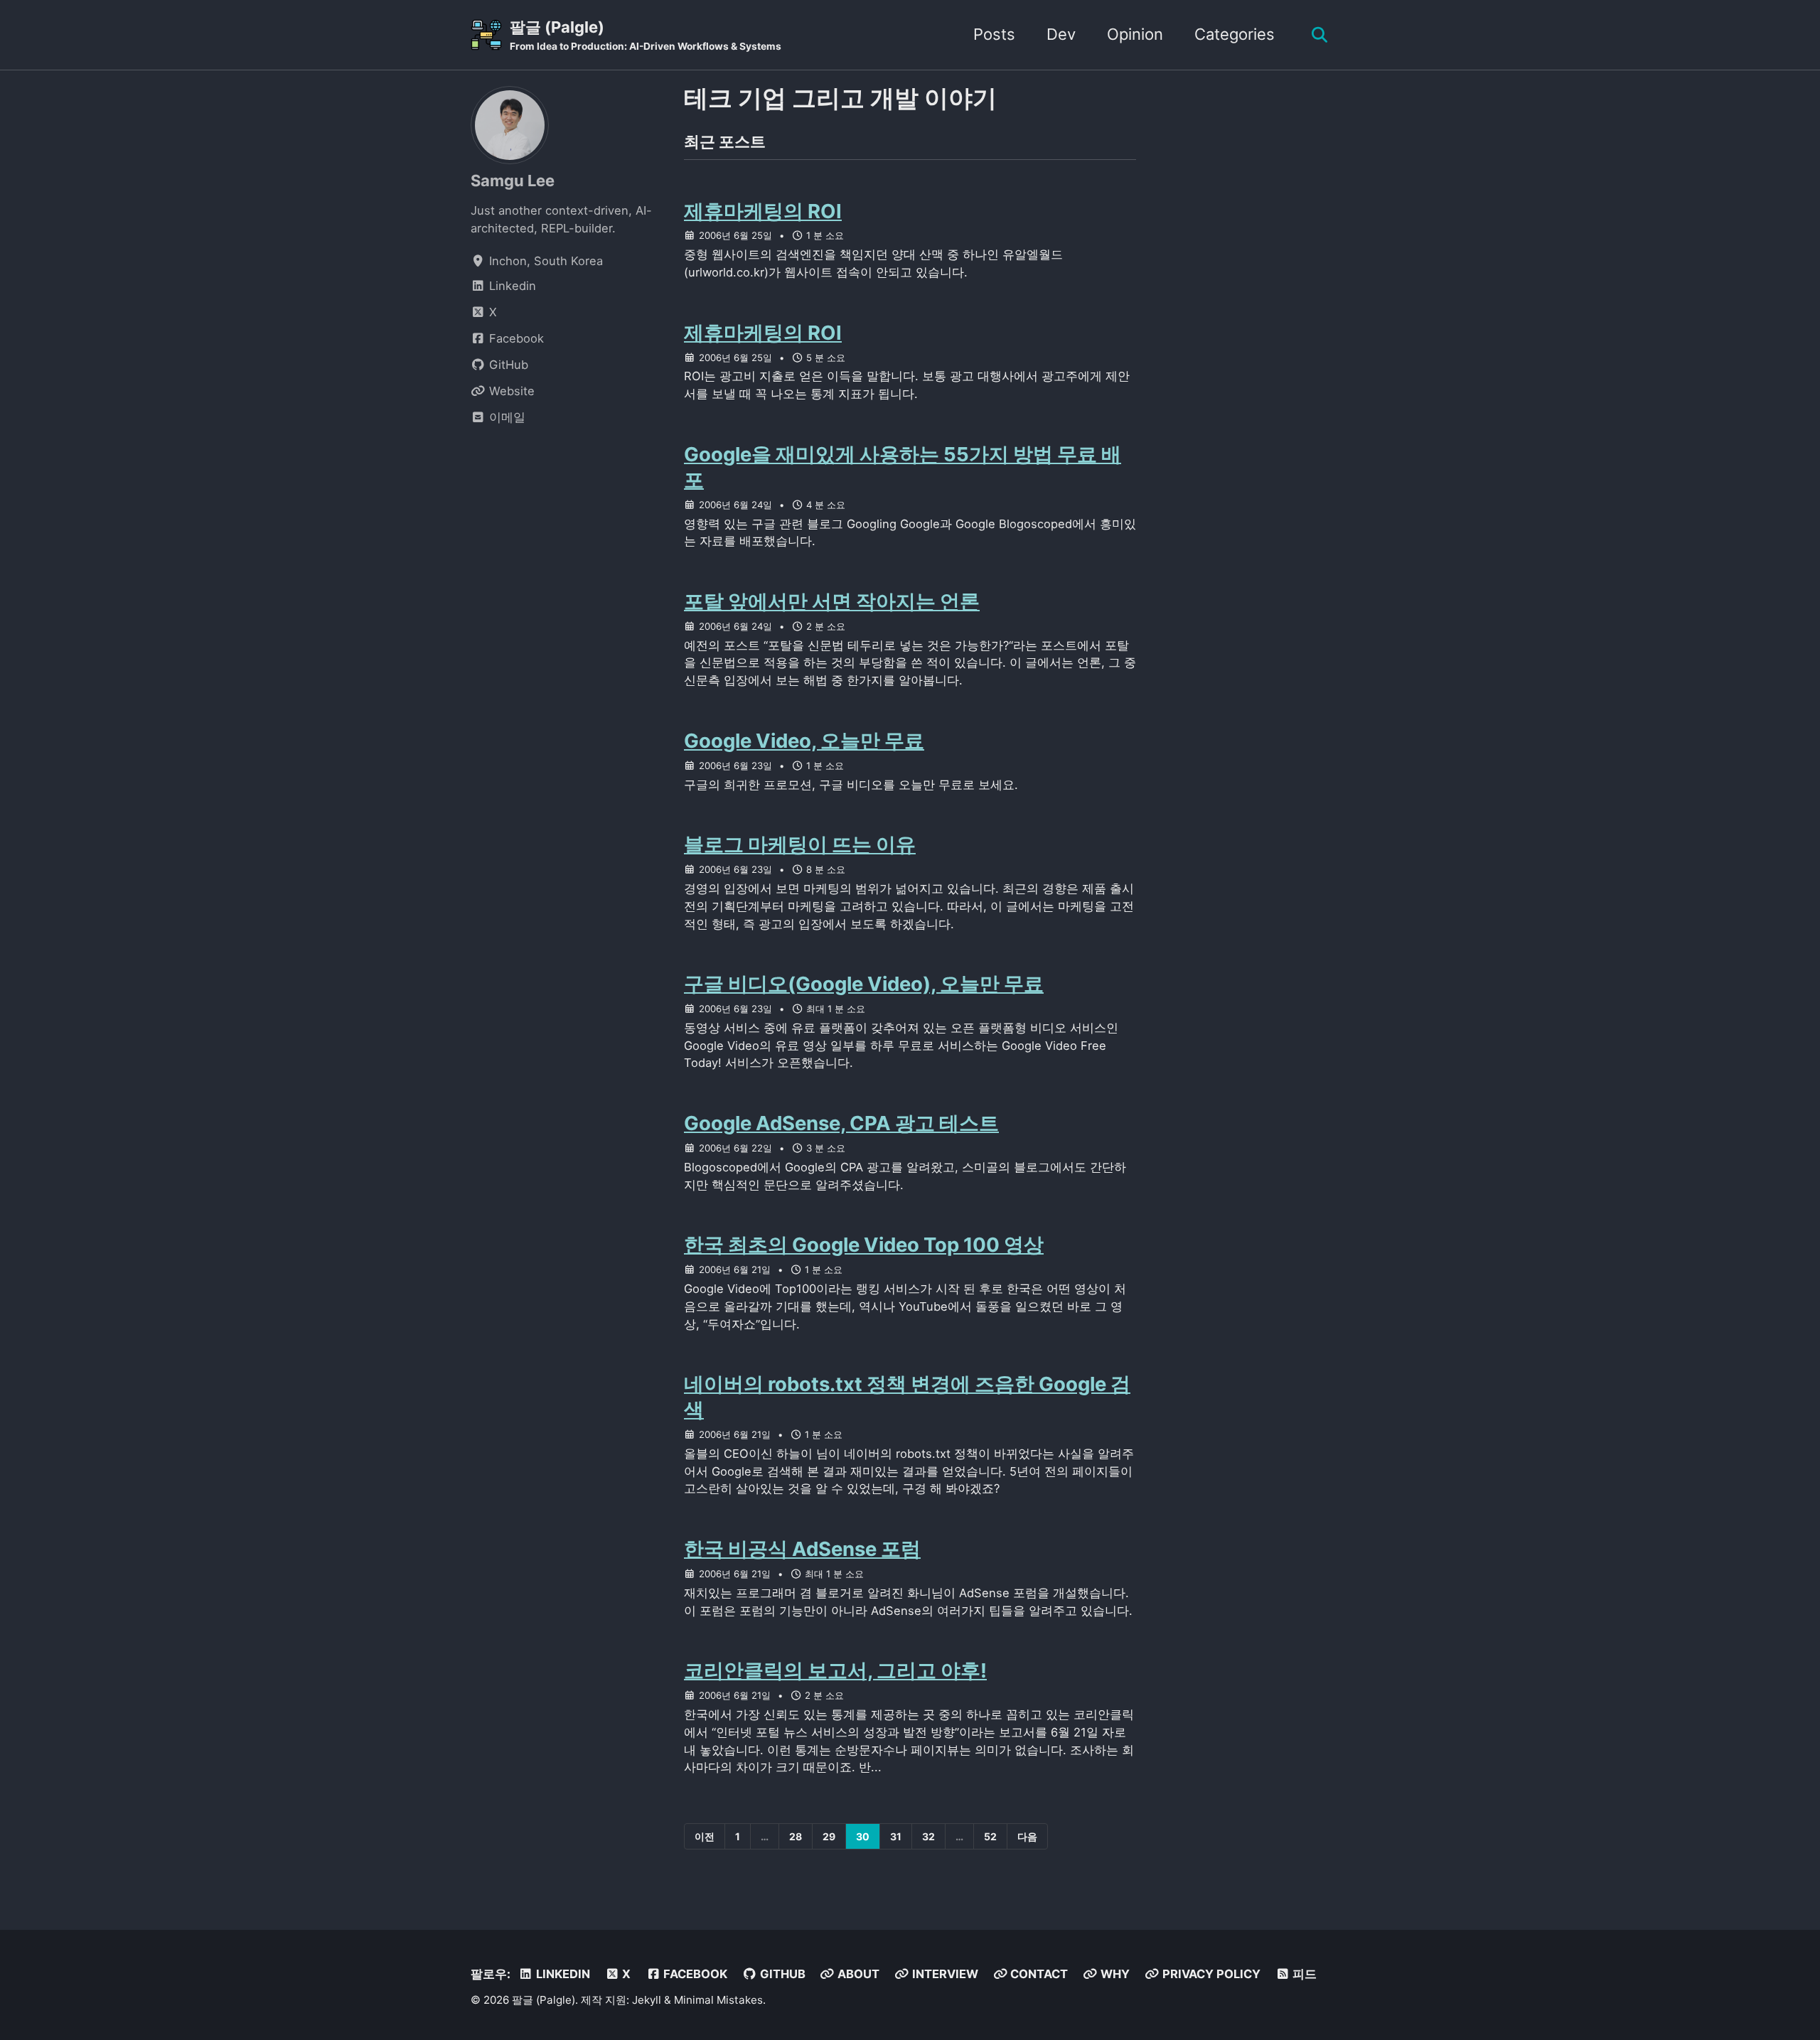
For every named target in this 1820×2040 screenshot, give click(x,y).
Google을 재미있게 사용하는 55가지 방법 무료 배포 (903, 467)
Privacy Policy (1210, 1974)
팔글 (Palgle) (646, 35)
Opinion (1135, 34)
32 (928, 1836)
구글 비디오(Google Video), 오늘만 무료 (864, 984)
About (857, 1974)
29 (829, 1836)
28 (796, 1836)
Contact (1038, 1974)
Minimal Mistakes (718, 2000)
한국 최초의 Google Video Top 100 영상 (864, 1245)
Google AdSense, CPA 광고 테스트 (841, 1123)
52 (990, 1836)
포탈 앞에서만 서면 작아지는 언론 (832, 601)
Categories (1235, 34)
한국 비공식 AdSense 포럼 (802, 1549)
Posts (994, 34)
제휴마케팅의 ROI (763, 211)
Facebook (694, 1974)
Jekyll (647, 2000)
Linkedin (562, 1974)
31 (896, 1836)
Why (1114, 1974)
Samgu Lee (513, 181)
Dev (1061, 34)
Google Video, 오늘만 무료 (804, 741)
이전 (705, 1836)
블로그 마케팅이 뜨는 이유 (800, 844)
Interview (944, 1974)
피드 (1303, 1974)
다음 (1027, 1836)
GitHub (781, 1974)
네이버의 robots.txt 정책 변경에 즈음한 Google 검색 (907, 1397)
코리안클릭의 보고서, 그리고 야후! (835, 1670)
